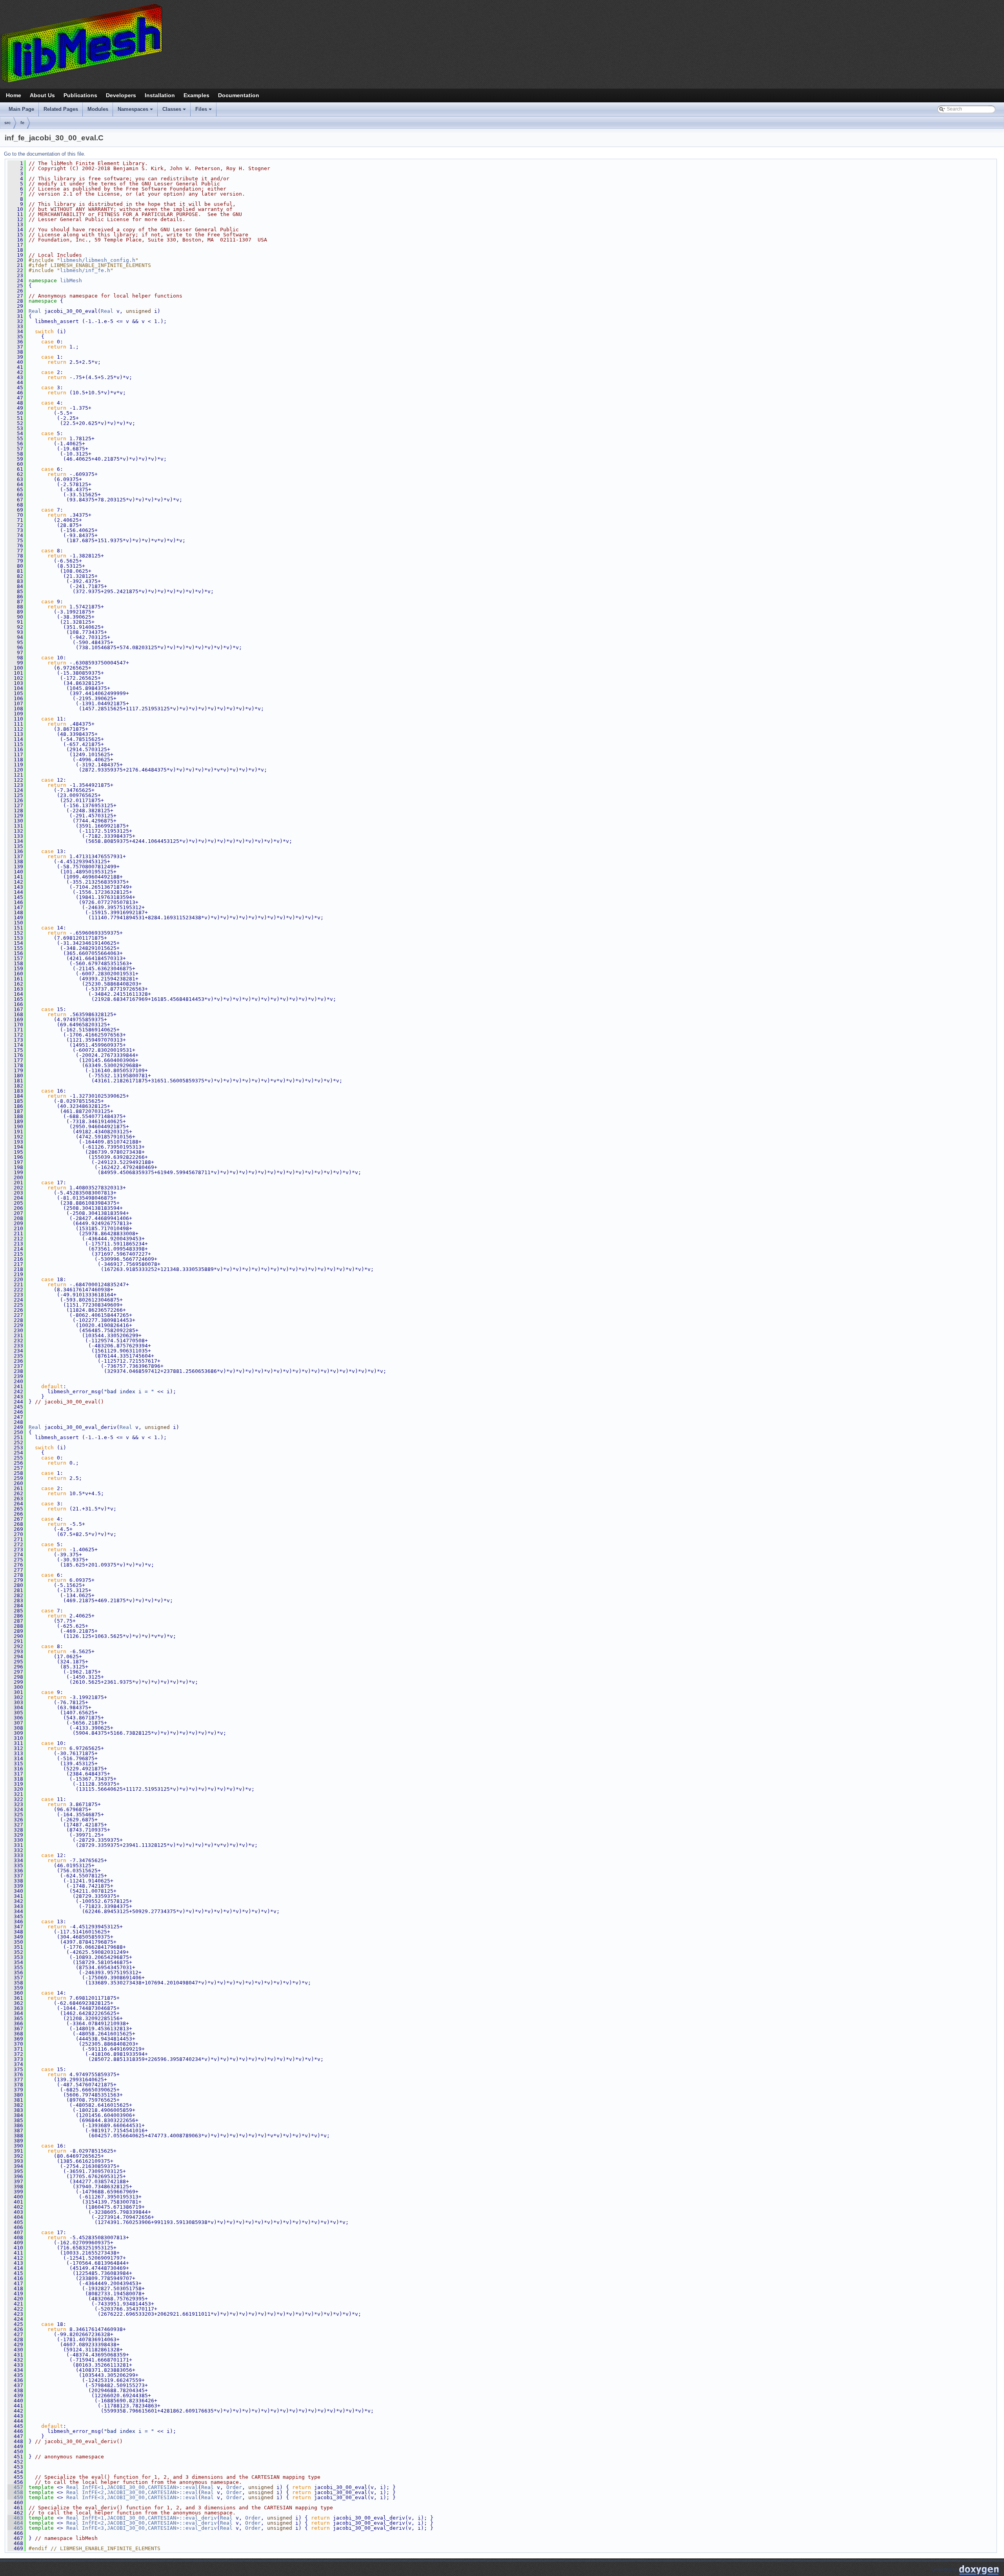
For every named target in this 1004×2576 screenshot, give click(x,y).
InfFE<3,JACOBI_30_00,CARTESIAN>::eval (140, 2497)
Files (204, 111)
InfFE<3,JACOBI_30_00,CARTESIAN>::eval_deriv (149, 2528)
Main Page (21, 109)
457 (15, 2487)
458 (15, 2492)
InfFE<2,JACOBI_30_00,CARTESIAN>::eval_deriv (149, 2523)
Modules (98, 109)
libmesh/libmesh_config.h (98, 260)
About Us (42, 95)
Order (234, 2487)
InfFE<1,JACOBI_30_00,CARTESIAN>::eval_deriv (149, 2518)
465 (15, 2528)
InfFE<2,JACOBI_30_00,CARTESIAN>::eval (140, 2492)
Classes (175, 111)
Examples (196, 95)
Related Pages (61, 109)
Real (35, 311)
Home (14, 95)
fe (22, 123)
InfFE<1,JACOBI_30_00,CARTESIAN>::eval (140, 2487)
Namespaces (136, 111)
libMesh (71, 280)
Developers (121, 95)
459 (15, 2497)
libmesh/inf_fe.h (85, 270)
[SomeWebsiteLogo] (502, 43)
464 (15, 2523)
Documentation (239, 95)
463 (15, 2518)
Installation (160, 95)
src (7, 123)
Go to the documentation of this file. (45, 154)
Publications (80, 95)
